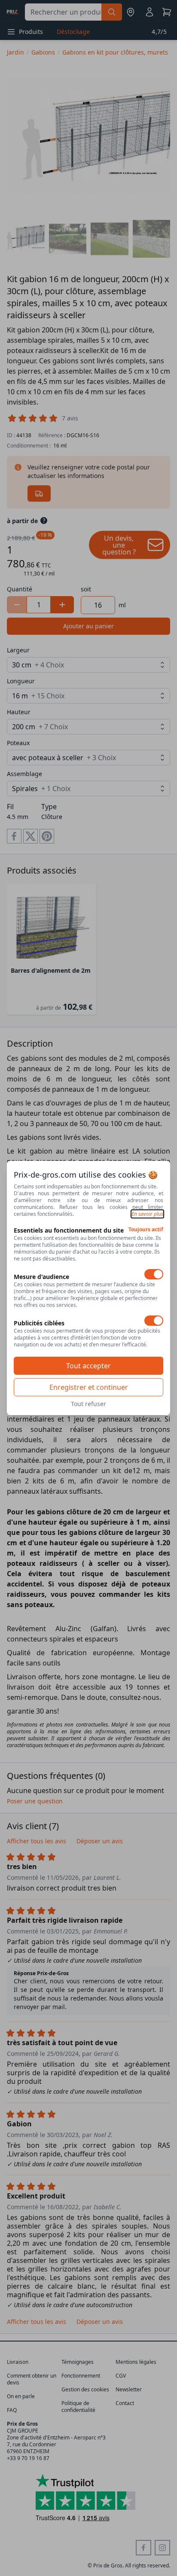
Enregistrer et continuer (89, 1387)
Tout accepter (88, 1366)
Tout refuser (88, 1404)
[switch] (154, 1274)
